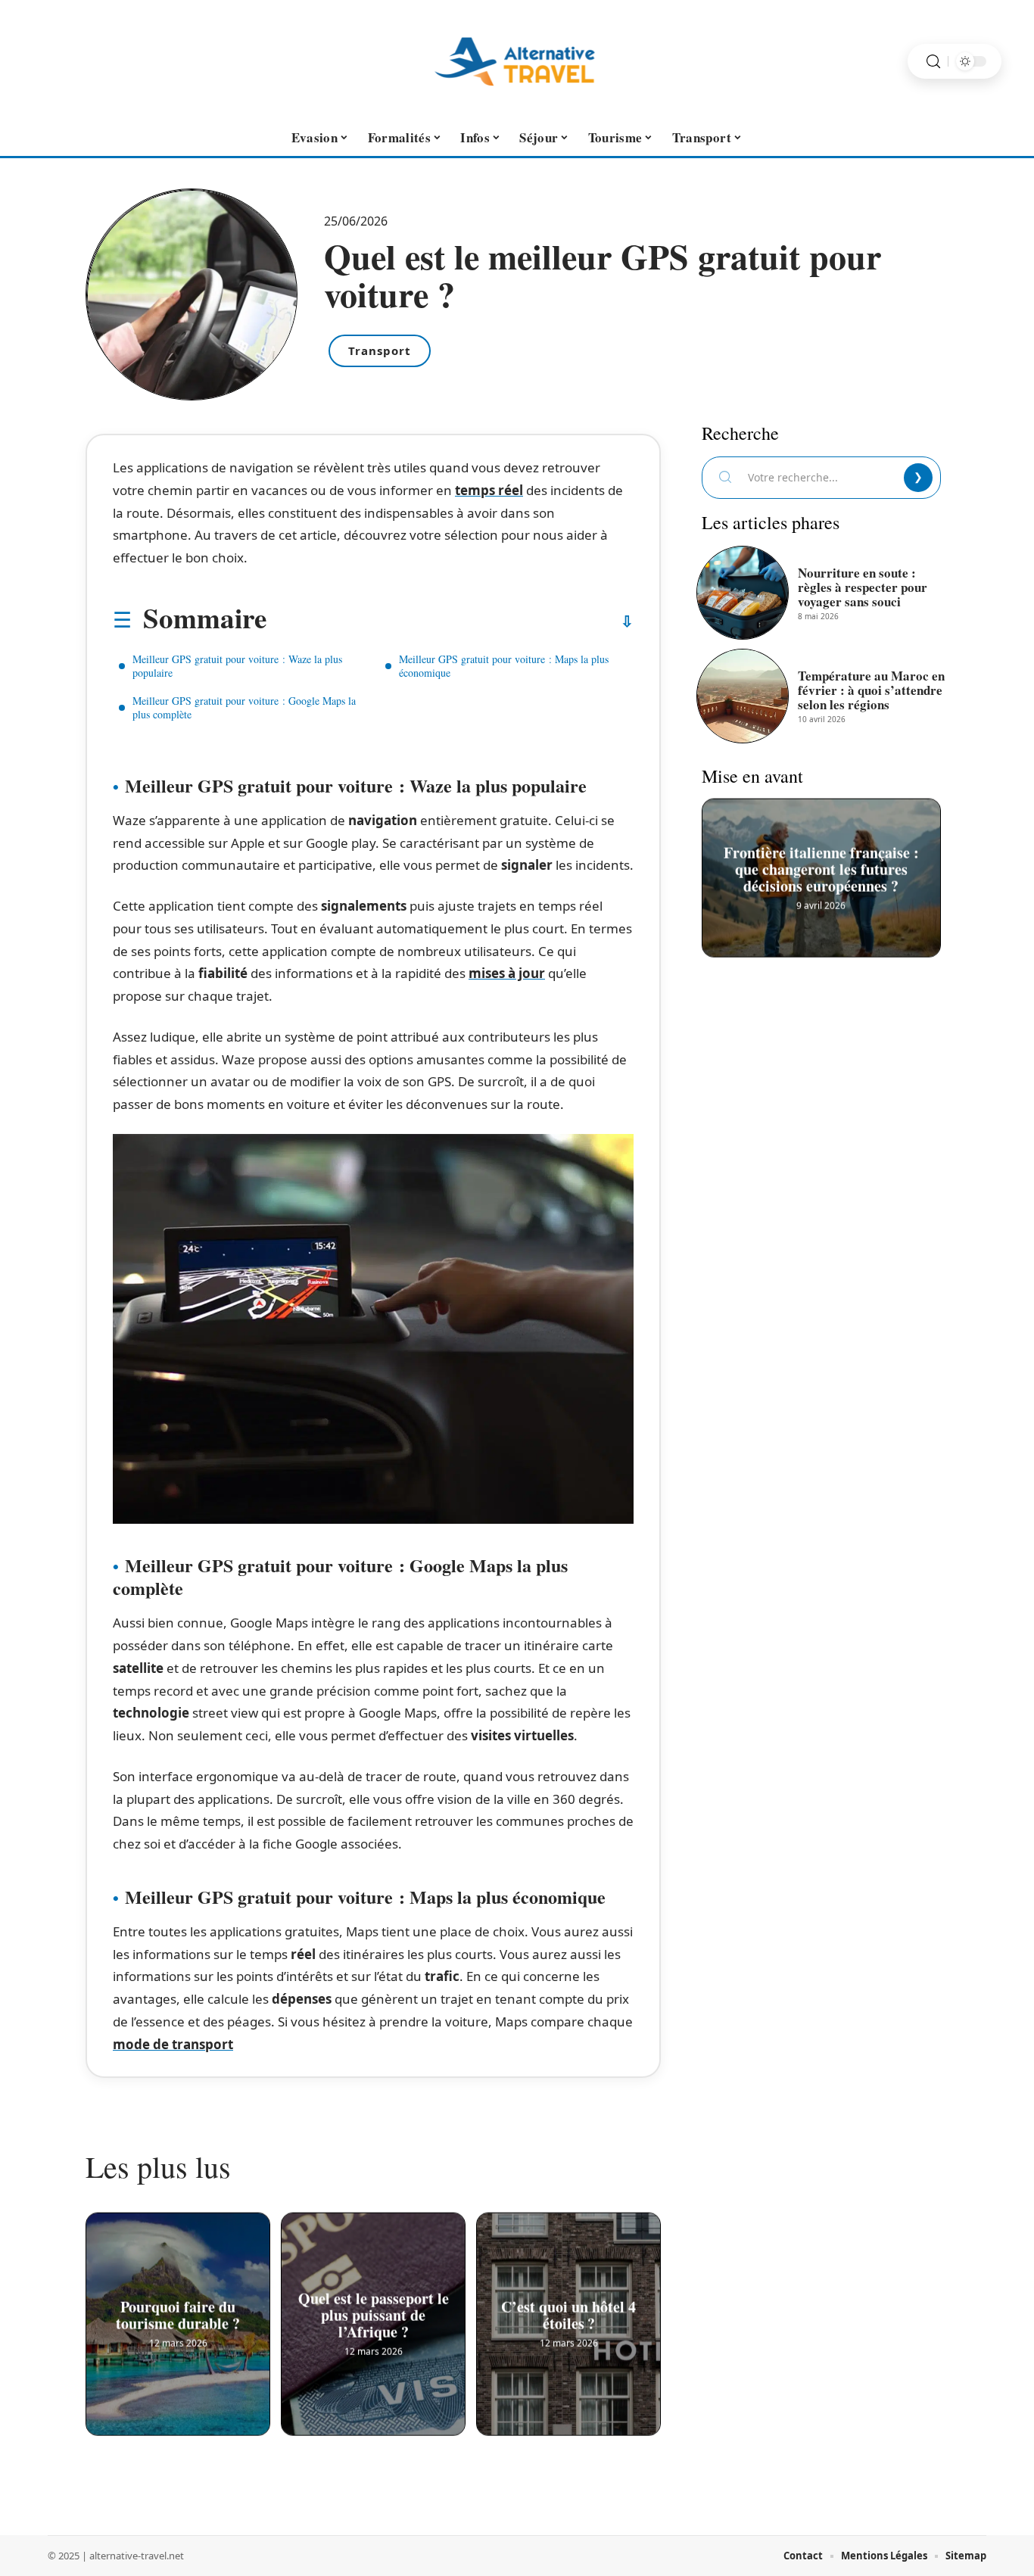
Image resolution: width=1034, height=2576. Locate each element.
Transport (380, 350)
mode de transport (173, 2044)
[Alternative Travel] (517, 61)
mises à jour (507, 973)
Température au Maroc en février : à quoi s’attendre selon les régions (871, 690)
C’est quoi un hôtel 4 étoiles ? (568, 2314)
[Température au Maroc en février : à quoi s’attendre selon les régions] (743, 696)
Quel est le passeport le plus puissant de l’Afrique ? (374, 2314)
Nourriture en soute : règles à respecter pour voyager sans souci (863, 587)
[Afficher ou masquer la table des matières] (450, 621)
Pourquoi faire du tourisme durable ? (178, 2314)
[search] (933, 62)
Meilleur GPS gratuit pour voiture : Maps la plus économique (504, 666)
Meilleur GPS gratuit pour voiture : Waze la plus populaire (237, 666)
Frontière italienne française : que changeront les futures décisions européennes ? (821, 868)
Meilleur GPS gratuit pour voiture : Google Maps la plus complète (244, 707)
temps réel (489, 490)
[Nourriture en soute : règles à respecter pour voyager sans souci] (743, 593)
